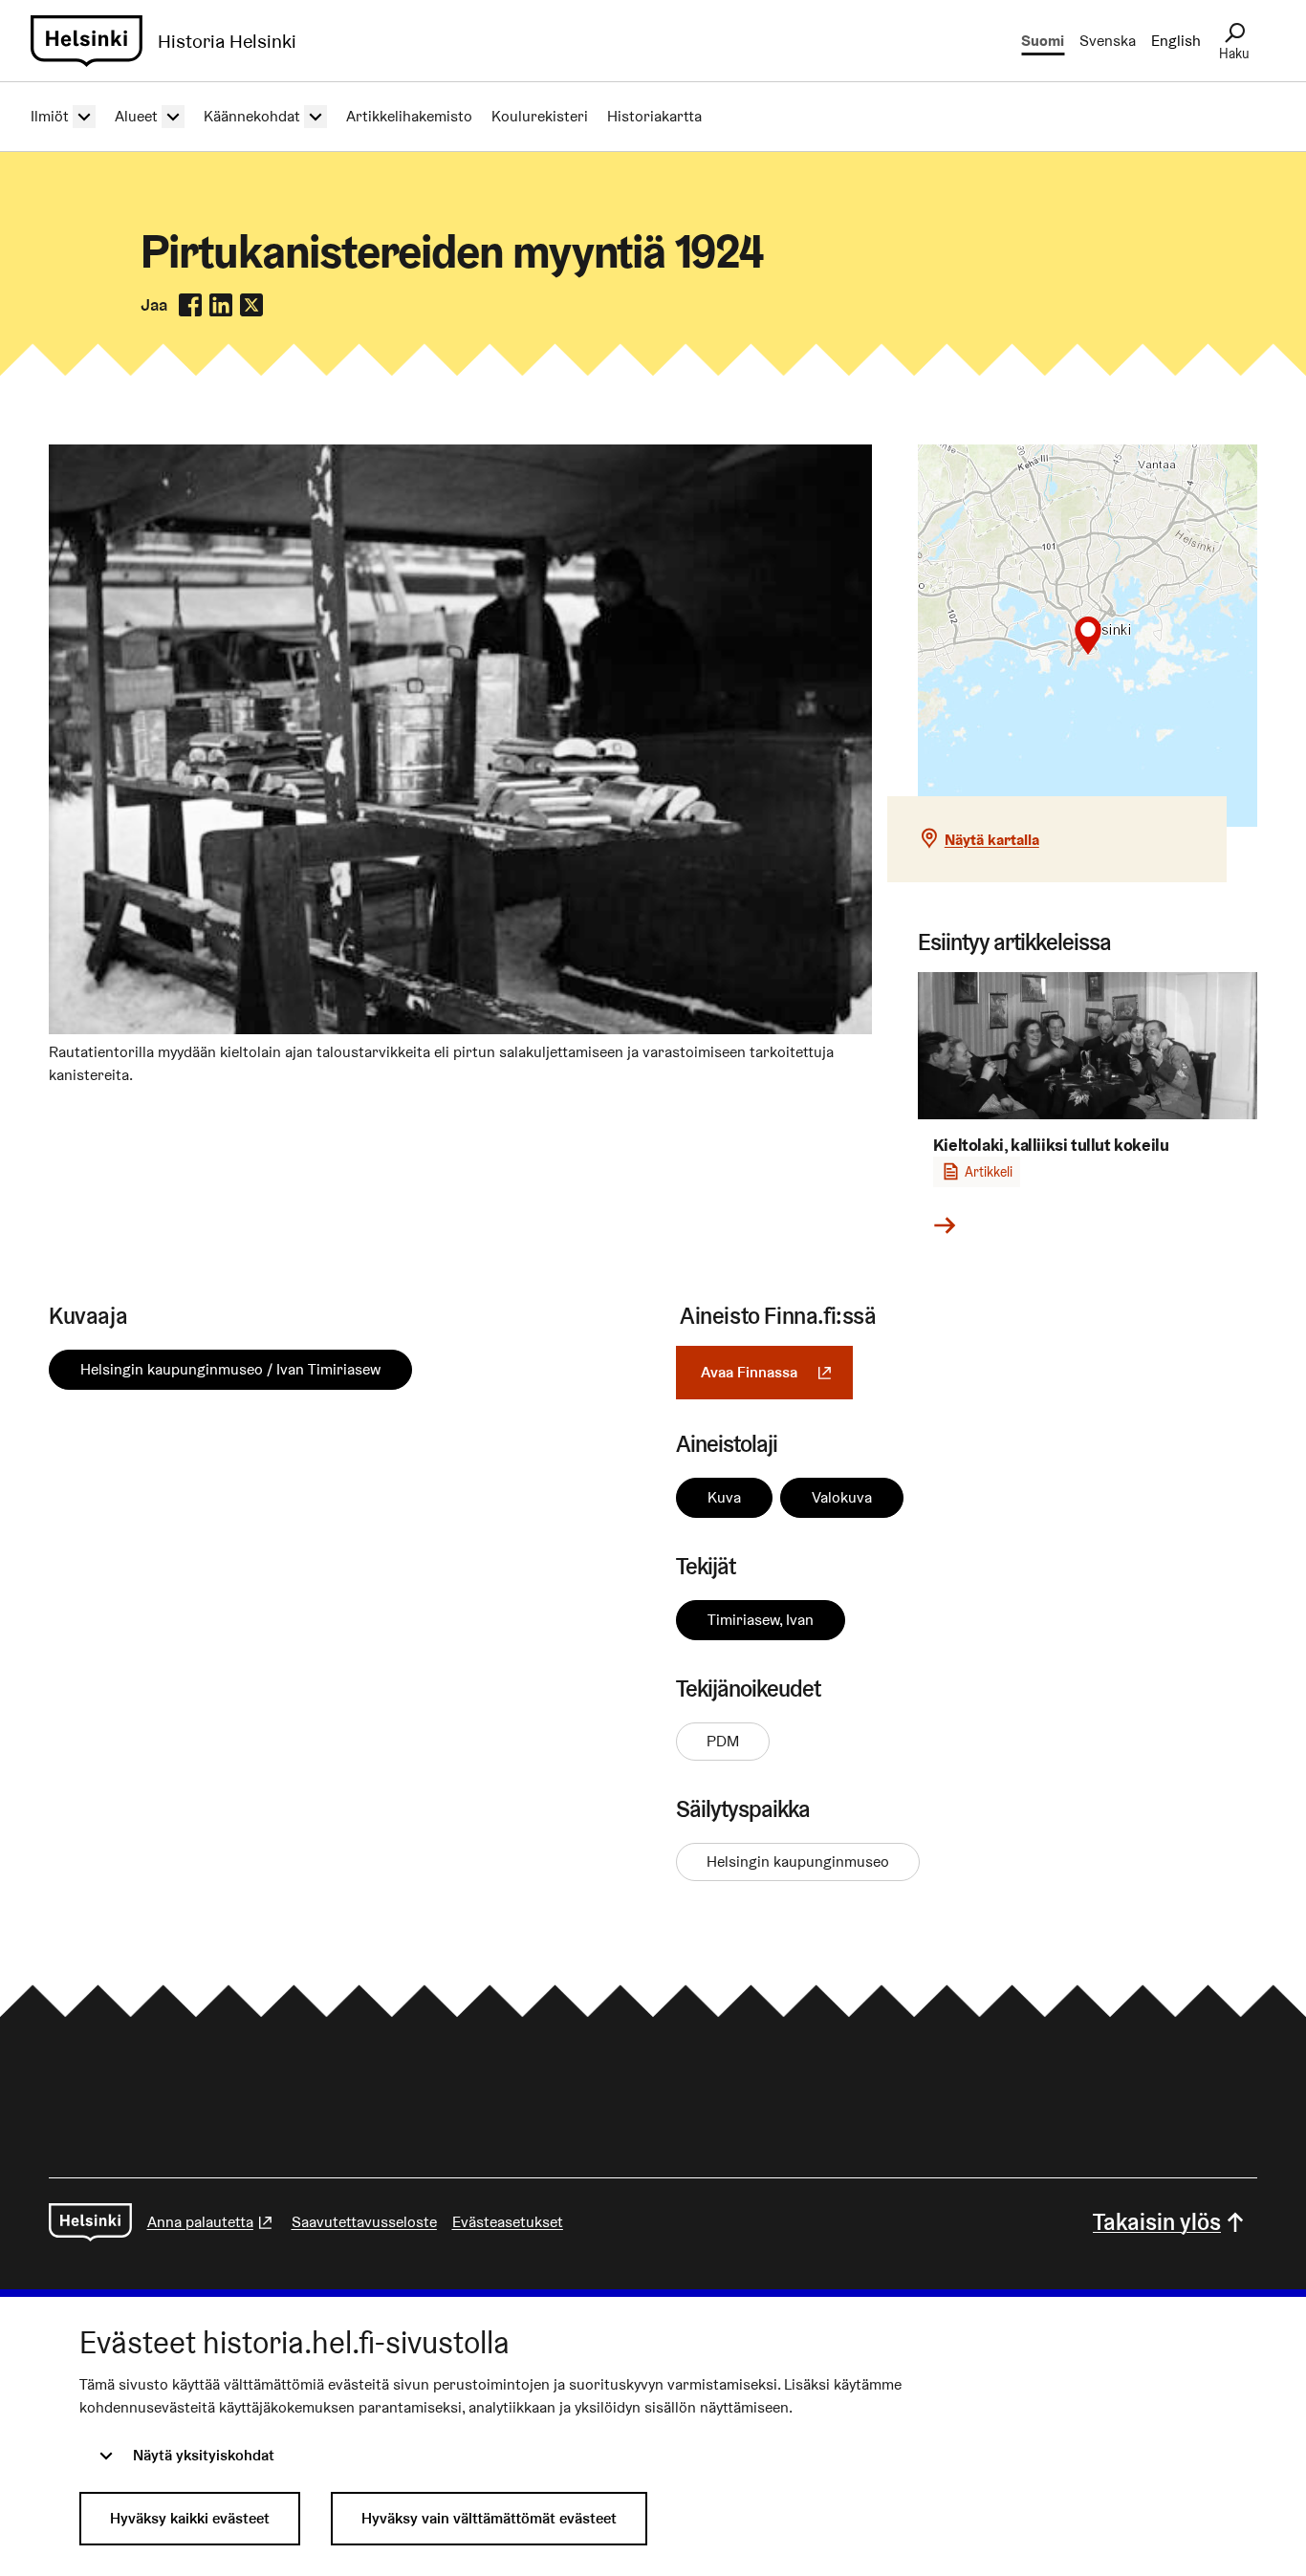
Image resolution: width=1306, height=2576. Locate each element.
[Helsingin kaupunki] (90, 2222)
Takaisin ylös (1157, 2222)
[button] (1088, 636)
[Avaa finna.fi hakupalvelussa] (460, 1029)
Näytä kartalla (992, 840)
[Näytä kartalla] (1088, 636)
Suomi (1043, 41)
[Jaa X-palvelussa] (251, 305)
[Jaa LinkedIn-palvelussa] (221, 305)
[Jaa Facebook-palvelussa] (190, 305)
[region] (1088, 636)
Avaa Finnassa (777, 1372)
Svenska (1108, 41)
